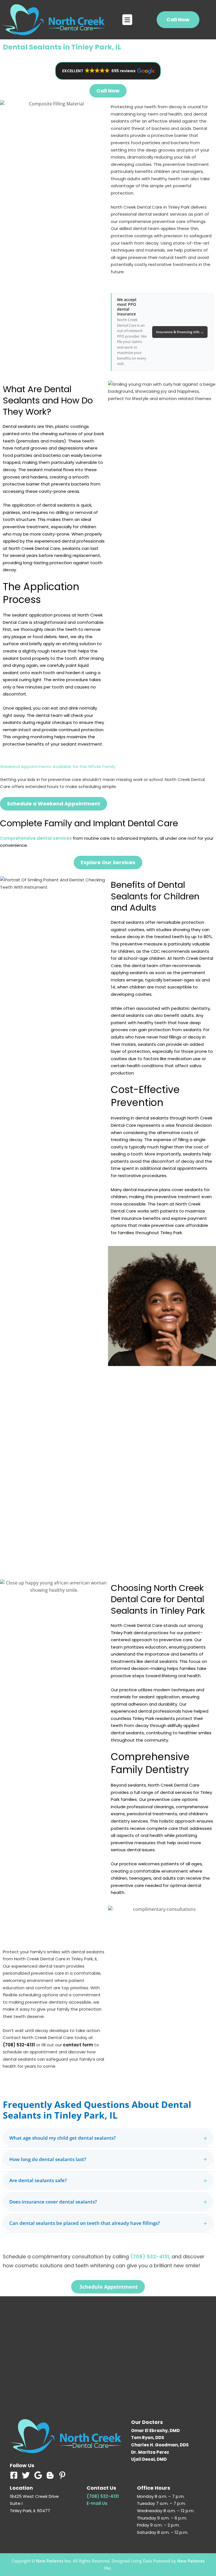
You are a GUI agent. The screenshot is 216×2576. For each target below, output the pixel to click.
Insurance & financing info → (180, 332)
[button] (127, 20)
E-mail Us (97, 2503)
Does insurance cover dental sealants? (108, 2202)
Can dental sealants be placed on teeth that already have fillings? (108, 2223)
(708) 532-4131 (19, 2045)
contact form (78, 2045)
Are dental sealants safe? (108, 2180)
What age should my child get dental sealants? (108, 2138)
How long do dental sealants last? (108, 2159)
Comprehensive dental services (36, 838)
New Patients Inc (53, 2561)
